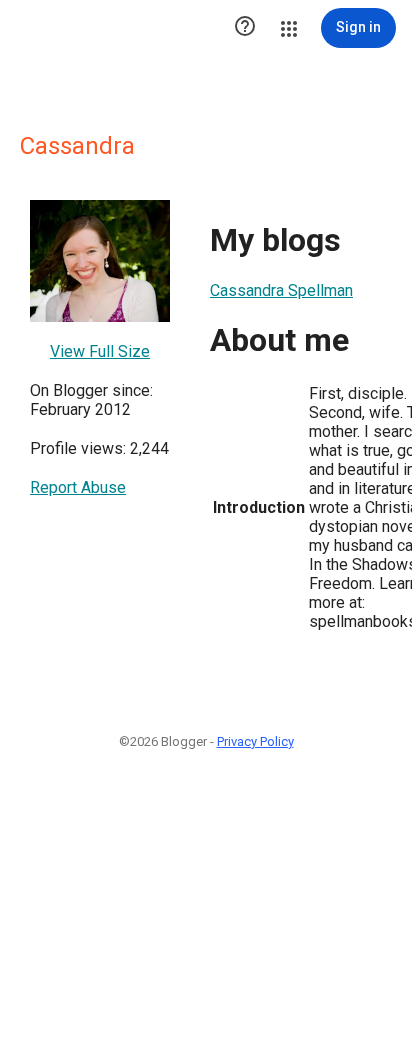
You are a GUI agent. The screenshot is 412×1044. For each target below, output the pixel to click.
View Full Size (100, 351)
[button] (245, 28)
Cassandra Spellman (281, 290)
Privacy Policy (255, 741)
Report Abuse (78, 487)
